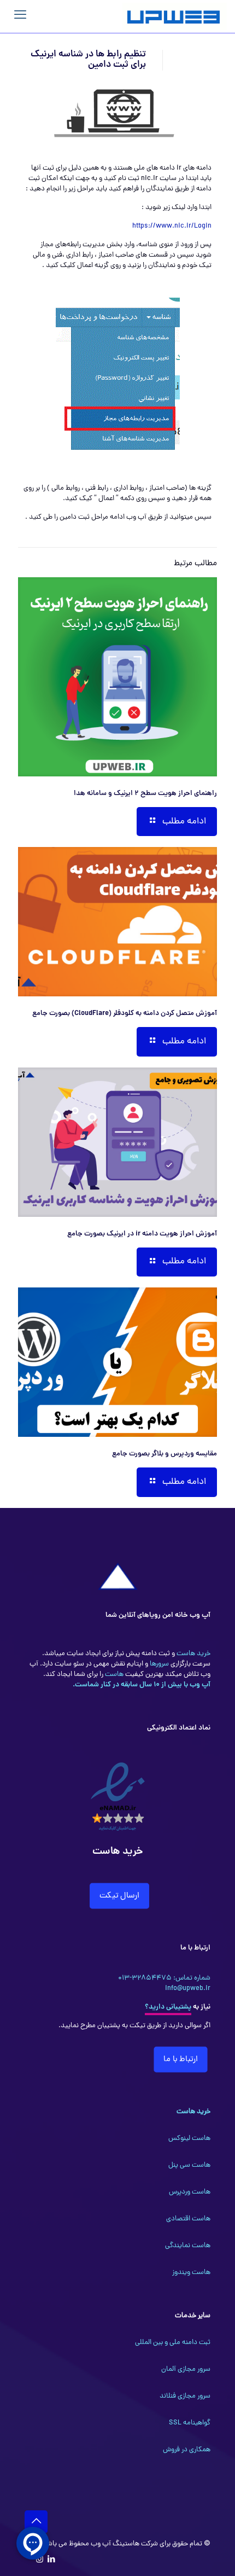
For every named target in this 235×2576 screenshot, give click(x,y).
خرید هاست (193, 1654)
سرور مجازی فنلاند (185, 2396)
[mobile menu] (20, 16)
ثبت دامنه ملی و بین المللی (173, 2343)
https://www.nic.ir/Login (172, 226)
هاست (113, 1675)
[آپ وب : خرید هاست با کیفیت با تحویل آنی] (175, 16)
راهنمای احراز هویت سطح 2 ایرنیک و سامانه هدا (145, 794)
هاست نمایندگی (188, 2246)
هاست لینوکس (189, 2139)
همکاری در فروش (187, 2450)
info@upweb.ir (188, 1989)
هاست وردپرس (190, 2192)
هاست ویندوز (191, 2273)
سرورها (158, 1664)
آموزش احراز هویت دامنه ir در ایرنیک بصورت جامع (142, 1234)
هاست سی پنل (189, 2165)
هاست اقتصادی (188, 2219)
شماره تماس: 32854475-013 (164, 1978)
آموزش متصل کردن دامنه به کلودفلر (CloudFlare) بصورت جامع (125, 1014)
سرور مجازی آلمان (186, 2369)
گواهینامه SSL (190, 2423)
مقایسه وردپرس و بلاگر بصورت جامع (164, 1454)
